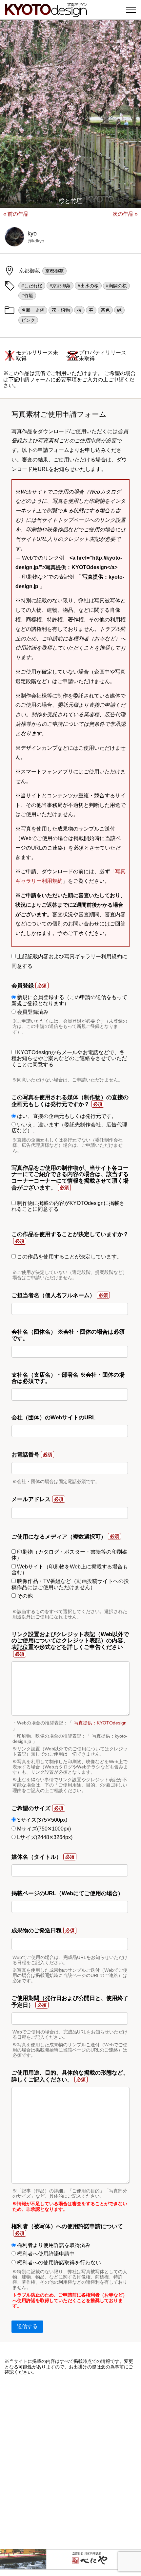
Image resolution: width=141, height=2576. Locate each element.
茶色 (105, 310)
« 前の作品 (16, 214)
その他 (24, 1596)
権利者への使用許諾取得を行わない (58, 2263)
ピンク (28, 320)
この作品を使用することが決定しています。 (69, 1257)
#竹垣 (27, 296)
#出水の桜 (88, 286)
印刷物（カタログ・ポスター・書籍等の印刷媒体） (69, 1555)
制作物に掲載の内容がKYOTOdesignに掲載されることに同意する (68, 1206)
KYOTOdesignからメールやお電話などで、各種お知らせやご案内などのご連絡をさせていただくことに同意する (69, 1058)
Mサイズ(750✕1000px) (43, 1829)
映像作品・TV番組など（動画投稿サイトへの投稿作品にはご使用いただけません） (70, 1584)
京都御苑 (54, 271)
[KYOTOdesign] (46, 14)
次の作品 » (125, 214)
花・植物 (61, 310)
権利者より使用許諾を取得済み (53, 2245)
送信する (27, 2326)
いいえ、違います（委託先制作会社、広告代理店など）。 (69, 1128)
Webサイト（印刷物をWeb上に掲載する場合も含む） (70, 1570)
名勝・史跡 (33, 310)
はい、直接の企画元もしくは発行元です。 (66, 1116)
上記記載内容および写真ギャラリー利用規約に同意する (69, 961)
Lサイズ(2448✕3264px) (44, 1837)
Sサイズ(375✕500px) (41, 1820)
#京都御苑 (60, 286)
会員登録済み (32, 1012)
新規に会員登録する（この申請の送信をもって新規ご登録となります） (69, 1000)
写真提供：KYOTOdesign (100, 1723)
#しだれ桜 (32, 286)
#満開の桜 (116, 286)
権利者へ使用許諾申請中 (45, 2254)
